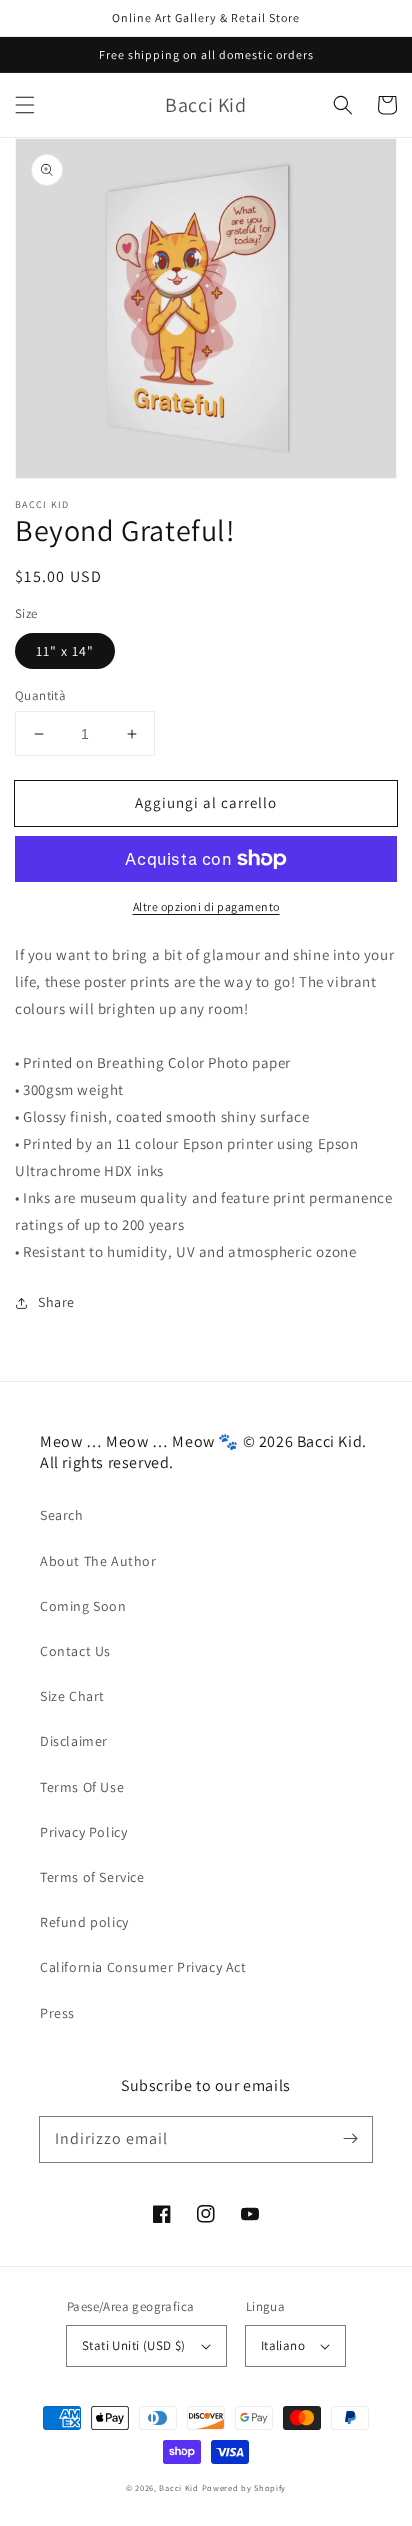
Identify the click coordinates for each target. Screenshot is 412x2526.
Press (57, 2013)
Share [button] (56, 1302)
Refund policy (84, 1922)
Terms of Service (92, 1877)
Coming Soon (83, 1606)
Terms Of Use (82, 1787)
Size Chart (72, 1696)
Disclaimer (74, 1741)
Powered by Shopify (244, 2487)
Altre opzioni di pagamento (206, 906)
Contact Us (75, 1651)
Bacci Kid (178, 2487)
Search (62, 1515)
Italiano (283, 2345)
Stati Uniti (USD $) (134, 2345)
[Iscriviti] (350, 2139)
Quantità (40, 695)
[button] (25, 105)
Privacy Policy (83, 1832)
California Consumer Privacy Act (143, 1967)
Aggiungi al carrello (206, 802)
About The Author (98, 1561)
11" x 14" (65, 651)
